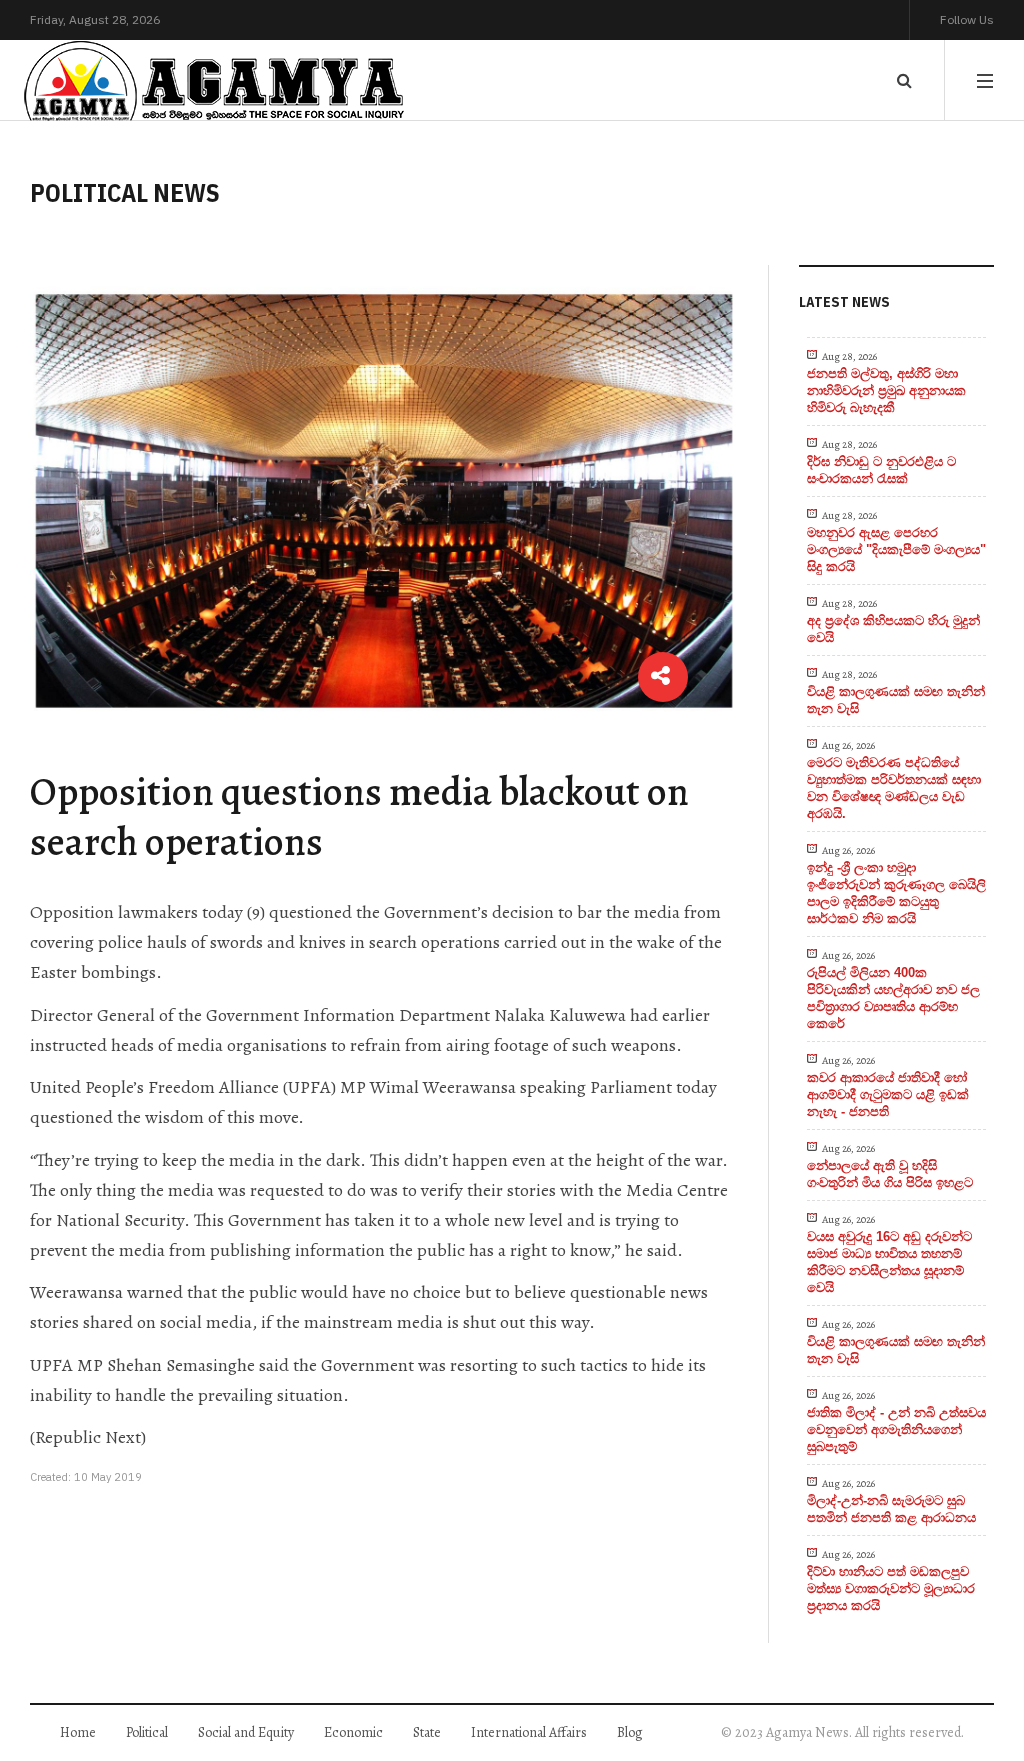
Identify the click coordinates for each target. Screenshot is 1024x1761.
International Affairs (529, 1732)
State (427, 1732)
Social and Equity (246, 1732)
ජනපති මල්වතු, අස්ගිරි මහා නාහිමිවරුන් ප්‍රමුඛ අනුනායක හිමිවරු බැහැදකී (886, 390)
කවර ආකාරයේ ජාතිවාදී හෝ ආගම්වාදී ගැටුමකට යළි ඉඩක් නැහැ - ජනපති (888, 1094)
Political (147, 1732)
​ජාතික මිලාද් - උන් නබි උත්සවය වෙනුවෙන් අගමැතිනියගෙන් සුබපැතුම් (896, 1429)
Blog (630, 1732)
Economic (353, 1732)
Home (78, 1732)
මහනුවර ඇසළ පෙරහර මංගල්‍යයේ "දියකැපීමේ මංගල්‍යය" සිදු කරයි (896, 549)
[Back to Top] (974, 1676)
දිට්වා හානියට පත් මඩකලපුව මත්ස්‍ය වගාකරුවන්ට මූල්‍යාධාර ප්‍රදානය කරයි (891, 1588)
